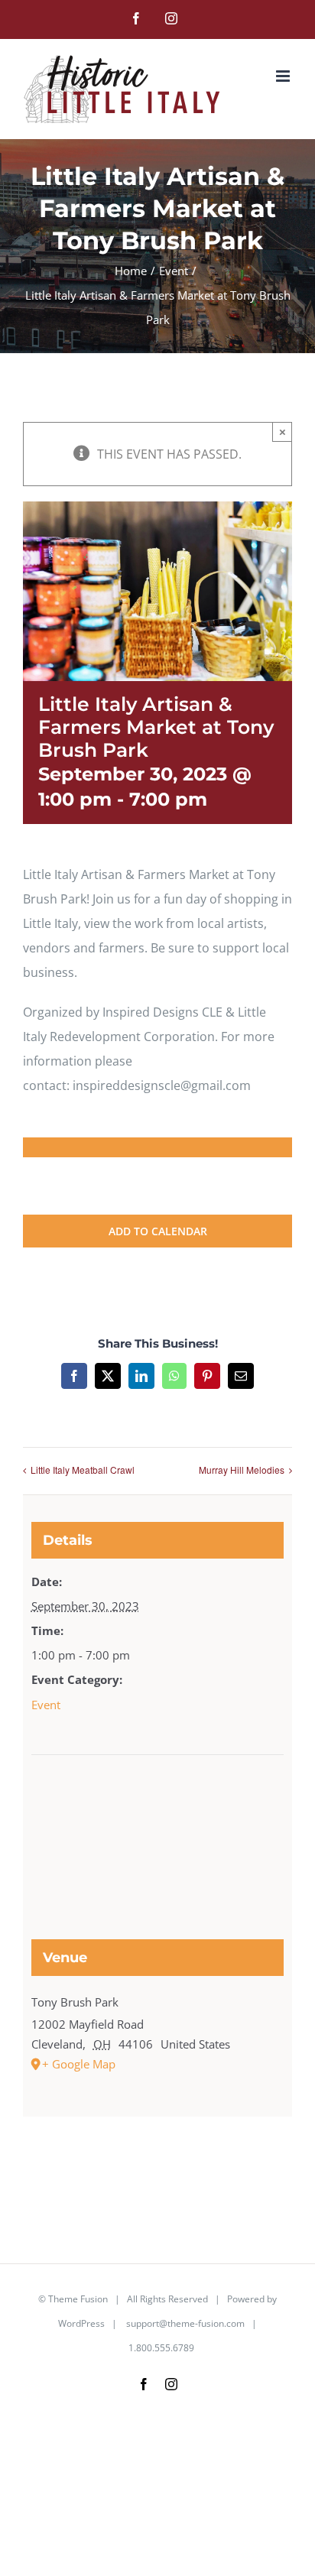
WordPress (81, 2323)
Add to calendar (158, 1231)
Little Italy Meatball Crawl (83, 1470)
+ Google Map (79, 2064)
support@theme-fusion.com (185, 2323)
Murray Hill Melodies (242, 1470)
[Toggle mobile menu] (284, 76)
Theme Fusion (78, 2299)
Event (46, 1705)
